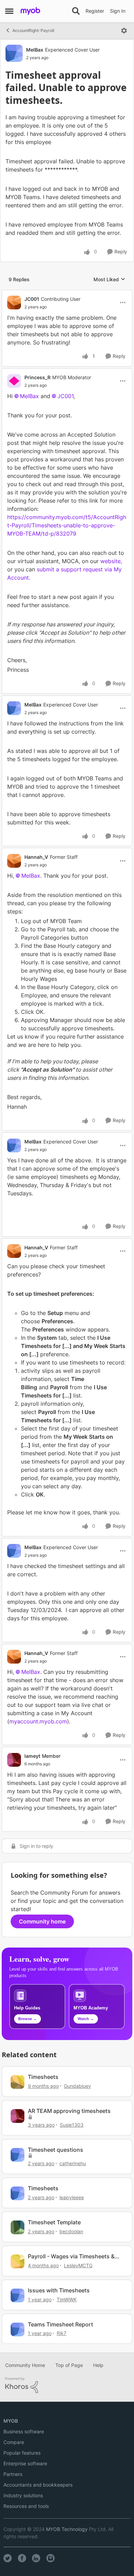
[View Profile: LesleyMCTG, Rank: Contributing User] (18, 2261)
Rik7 (62, 2333)
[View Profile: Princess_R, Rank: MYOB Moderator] (14, 381)
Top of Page (69, 2365)
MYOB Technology (67, 2529)
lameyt (32, 1756)
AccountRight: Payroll (33, 30)
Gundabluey (77, 2086)
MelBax (35, 50)
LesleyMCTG (78, 2265)
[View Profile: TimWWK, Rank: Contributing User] (18, 2295)
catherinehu (73, 2163)
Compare (14, 2442)
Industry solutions (23, 2495)
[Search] (76, 11)
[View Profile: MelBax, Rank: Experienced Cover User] (14, 53)
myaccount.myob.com (38, 1721)
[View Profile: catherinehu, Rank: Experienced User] (18, 2155)
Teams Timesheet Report (60, 2324)
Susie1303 (72, 2125)
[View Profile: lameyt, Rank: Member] (14, 1760)
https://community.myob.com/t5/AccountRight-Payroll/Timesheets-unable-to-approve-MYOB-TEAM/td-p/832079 (67, 525)
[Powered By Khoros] (67, 2385)
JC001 (32, 299)
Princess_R (37, 377)
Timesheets (43, 2077)
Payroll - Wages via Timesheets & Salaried (71, 2256)
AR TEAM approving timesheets (69, 2111)
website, (111, 561)
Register (95, 11)
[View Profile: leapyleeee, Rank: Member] (18, 2193)
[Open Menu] (124, 31)
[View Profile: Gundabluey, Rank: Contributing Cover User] (18, 2082)
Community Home (25, 2365)
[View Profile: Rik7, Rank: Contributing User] (18, 2330)
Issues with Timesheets (59, 2290)
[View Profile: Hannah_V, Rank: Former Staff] (14, 861)
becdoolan (71, 2231)
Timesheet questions (55, 2150)
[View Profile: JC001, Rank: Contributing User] (14, 303)
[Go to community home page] (30, 11)
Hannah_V (36, 857)
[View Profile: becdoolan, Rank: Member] (18, 2227)
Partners (13, 2474)
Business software (24, 2431)
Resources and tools (26, 2506)
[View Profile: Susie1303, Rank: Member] (18, 2116)
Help (98, 2365)
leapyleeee (72, 2197)
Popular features (22, 2453)
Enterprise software (25, 2463)
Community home (42, 1921)
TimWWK (67, 2299)
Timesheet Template (54, 2222)
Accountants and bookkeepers (38, 2485)
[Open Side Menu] (9, 11)
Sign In (118, 11)
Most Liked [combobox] (109, 280)
